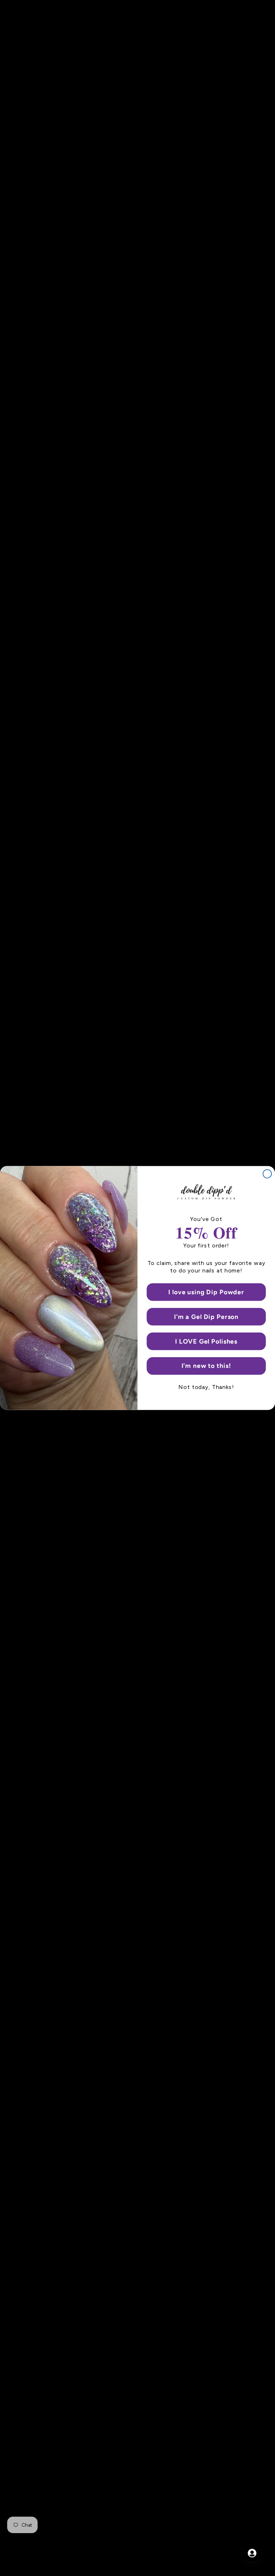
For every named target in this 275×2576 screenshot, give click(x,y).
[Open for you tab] (252, 2553)
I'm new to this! (206, 1366)
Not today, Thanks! (206, 1387)
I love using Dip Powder (206, 1292)
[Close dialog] (267, 1174)
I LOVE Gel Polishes (206, 1341)
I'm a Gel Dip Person (206, 1317)
